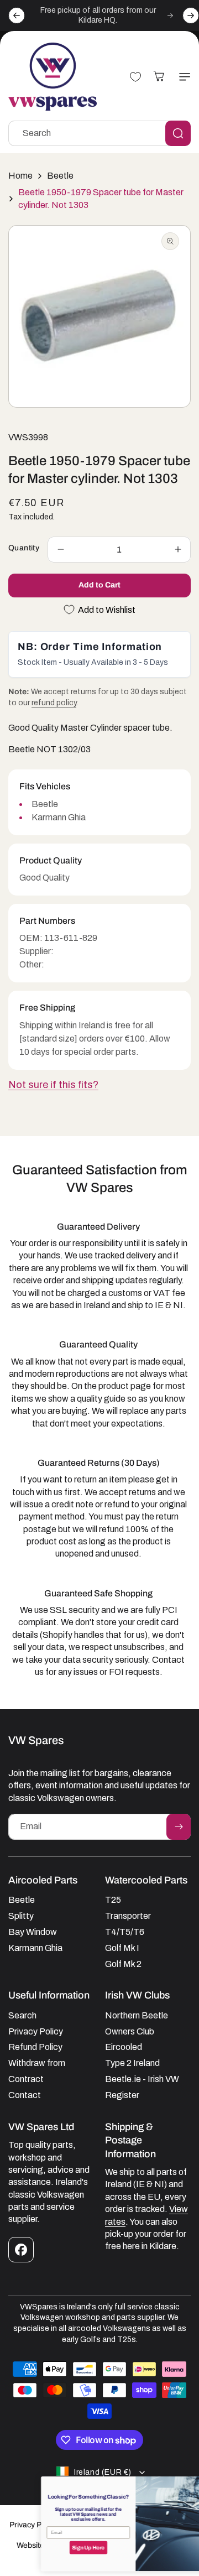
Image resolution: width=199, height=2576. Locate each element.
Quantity (24, 548)
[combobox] (99, 133)
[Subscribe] (179, 1827)
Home (20, 176)
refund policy (54, 703)
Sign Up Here (53, 2548)
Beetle (60, 176)
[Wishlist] (135, 77)
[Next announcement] (191, 15)
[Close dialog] (189, 2483)
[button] (182, 77)
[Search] (178, 133)
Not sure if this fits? (53, 1085)
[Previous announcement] (17, 15)
